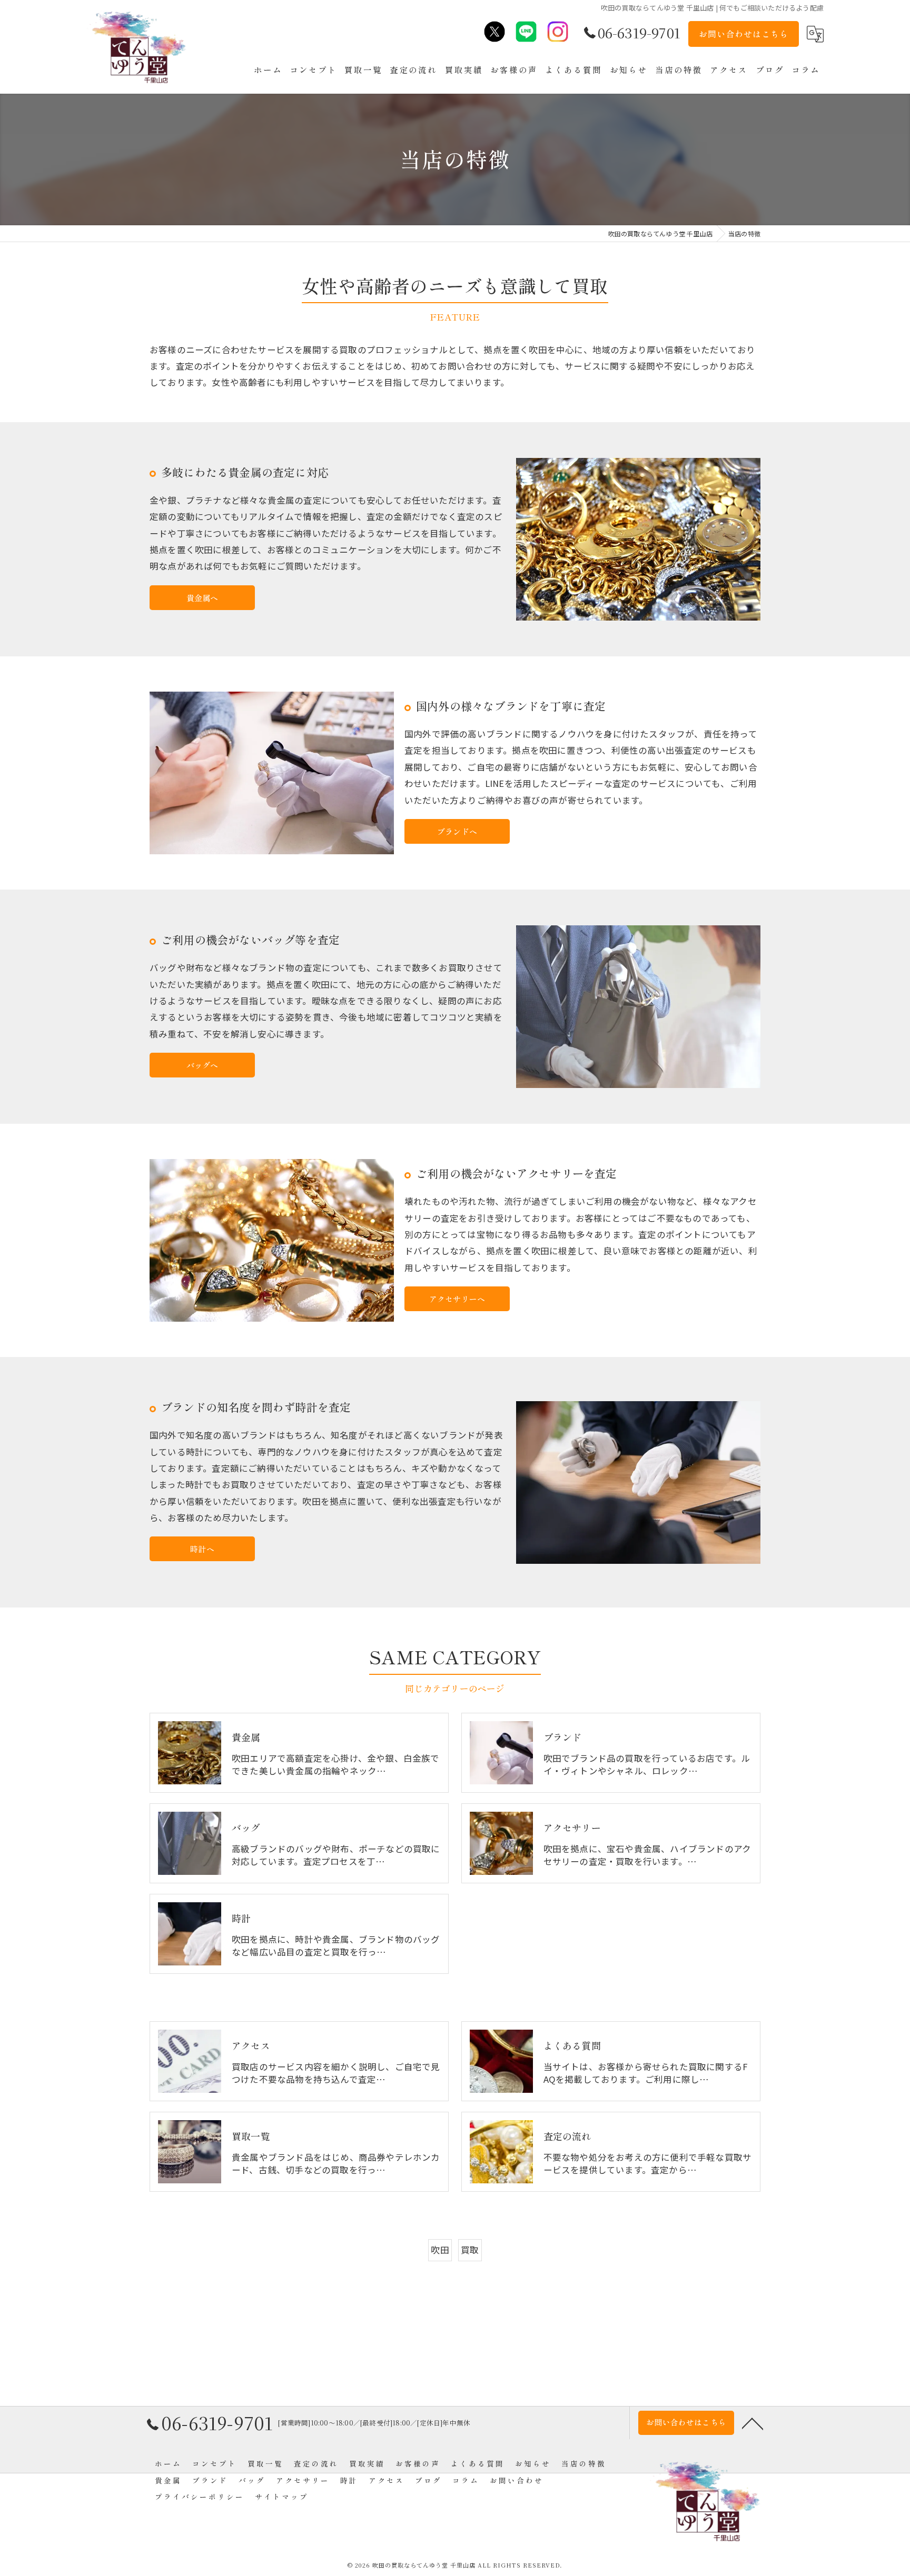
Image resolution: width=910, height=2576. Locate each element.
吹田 (440, 2250)
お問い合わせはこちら (744, 34)
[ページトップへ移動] (753, 2423)
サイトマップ (282, 2497)
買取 (470, 2250)
